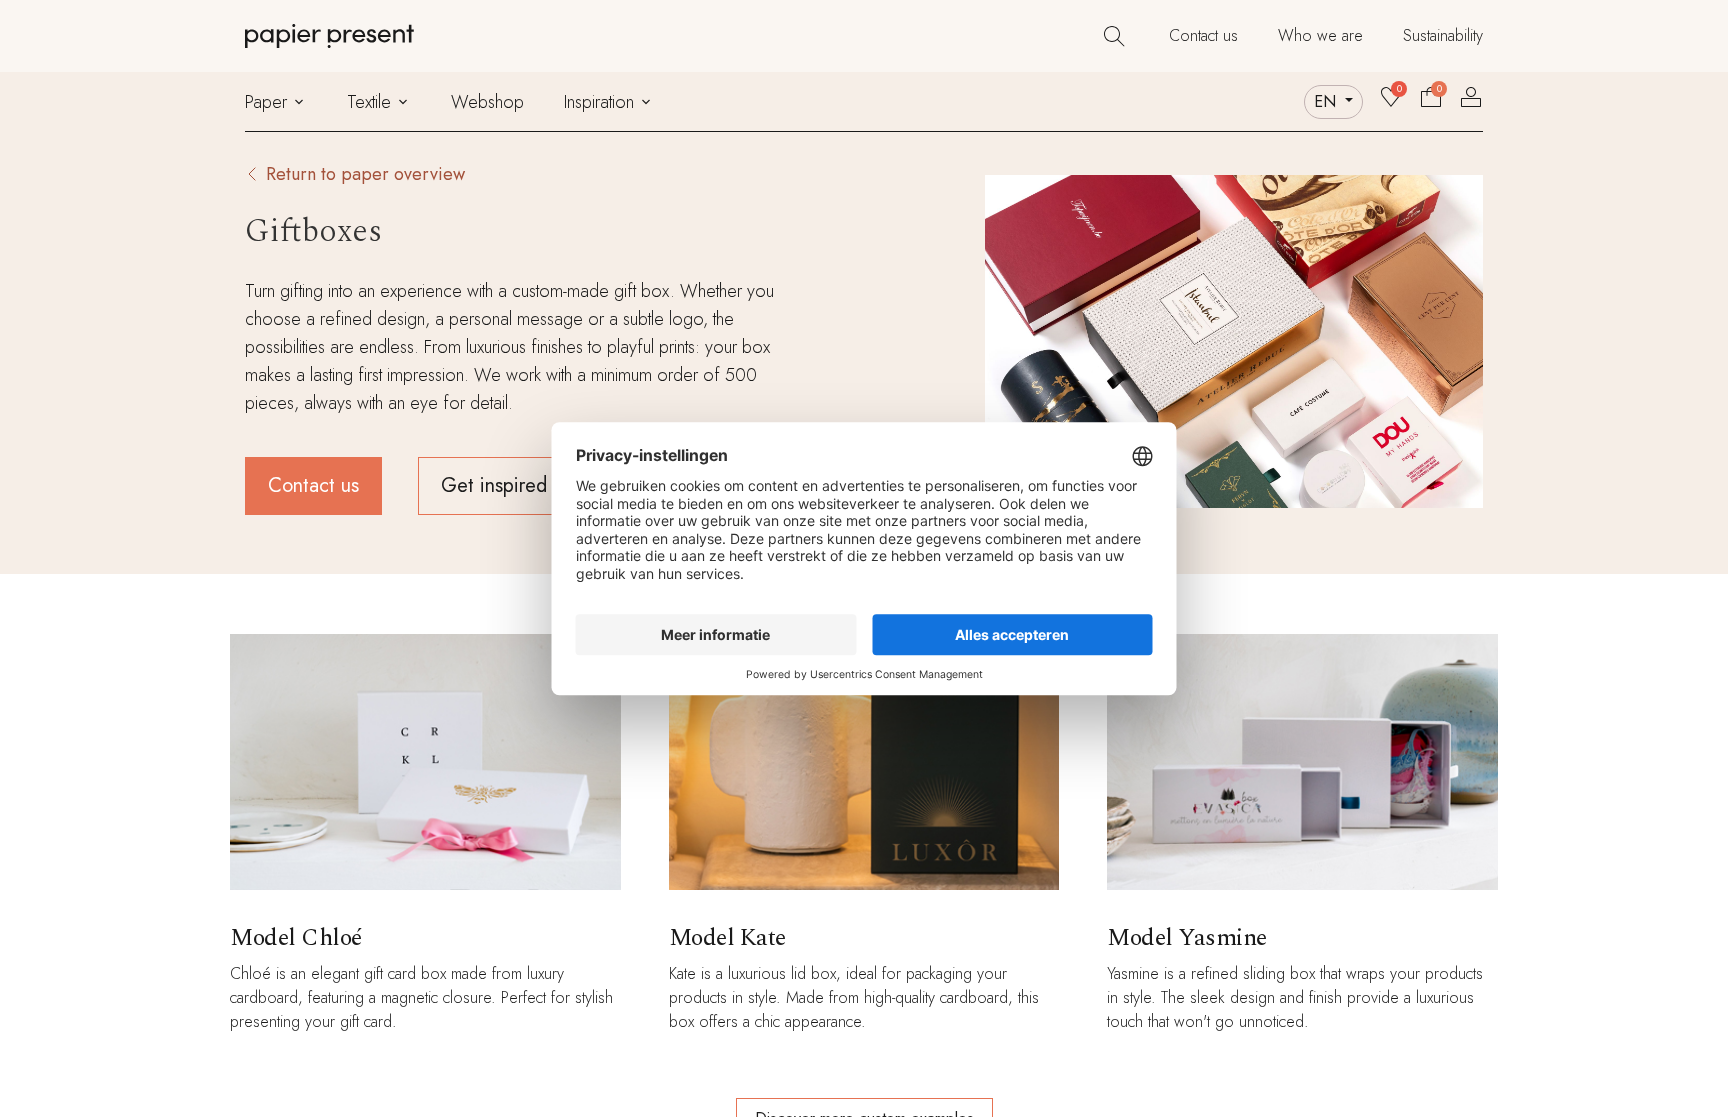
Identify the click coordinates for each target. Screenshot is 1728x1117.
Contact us (313, 485)
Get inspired (494, 485)
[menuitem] (1203, 36)
